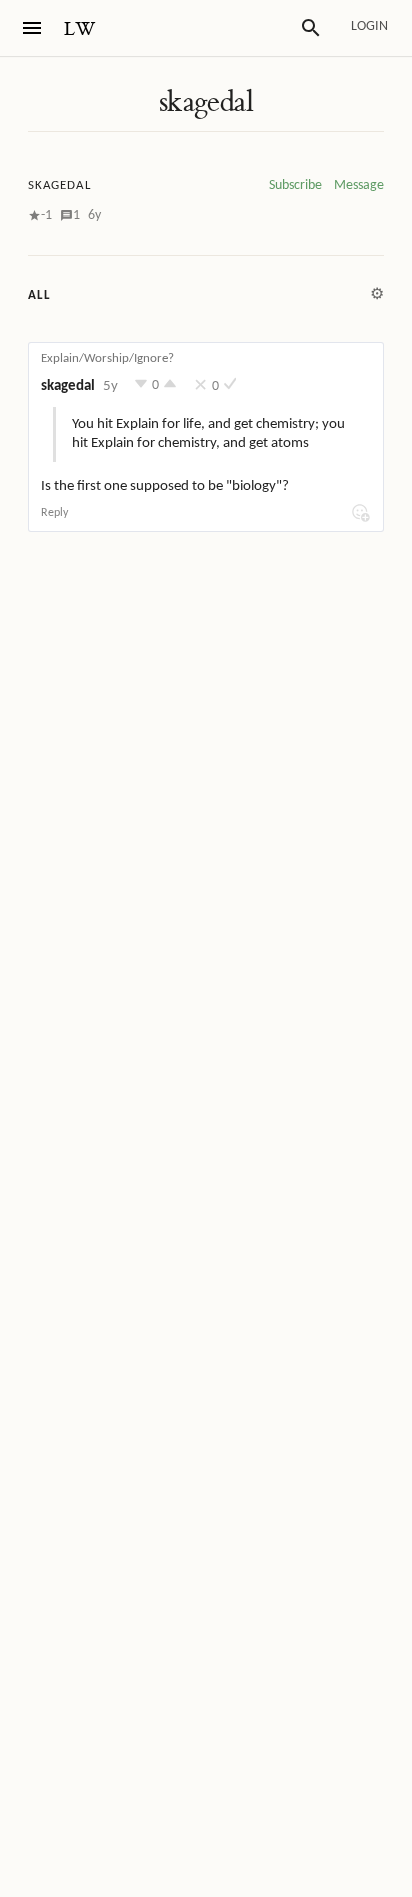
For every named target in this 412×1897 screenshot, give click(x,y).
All (39, 295)
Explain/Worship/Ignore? (107, 358)
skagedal (206, 102)
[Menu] (32, 28)
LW (80, 29)
